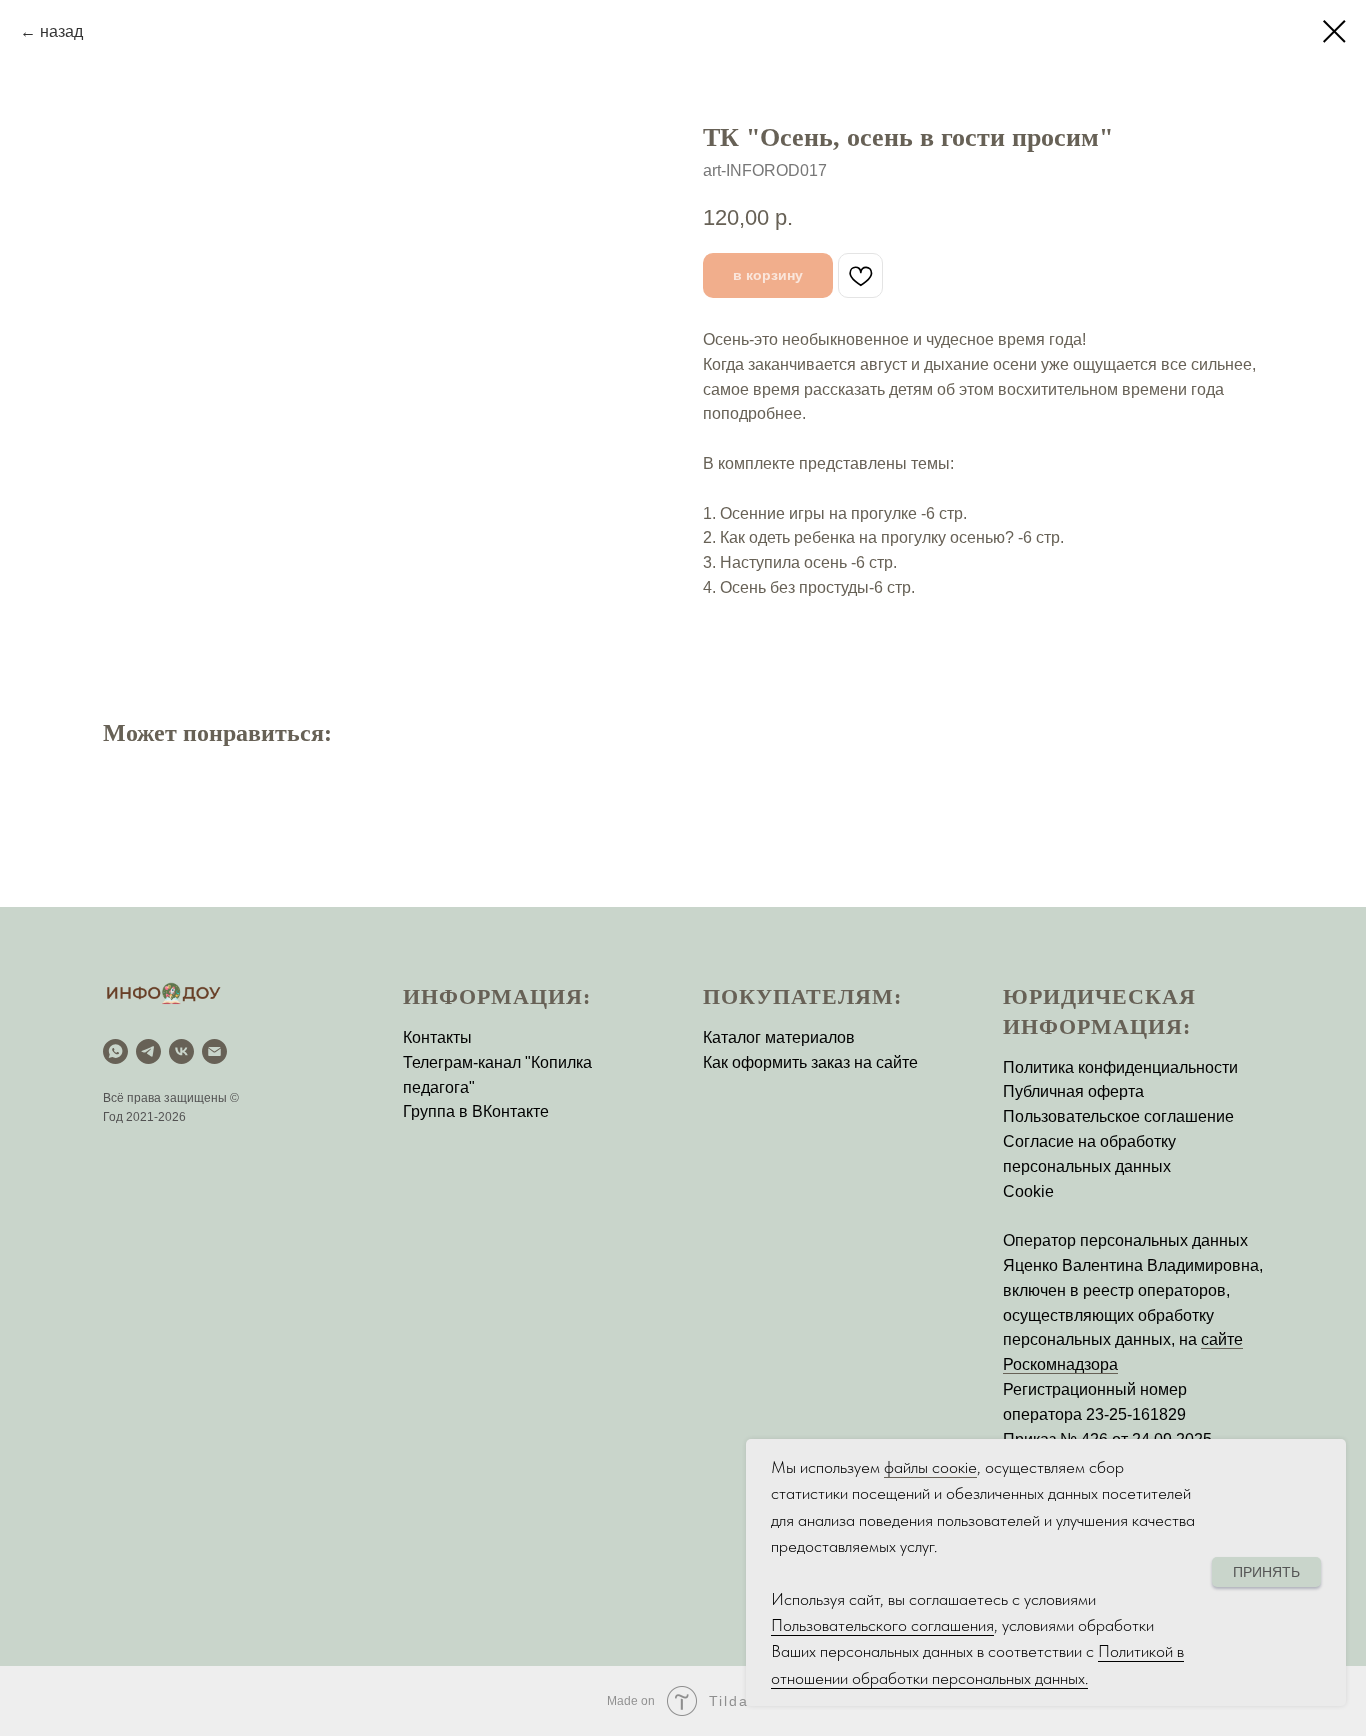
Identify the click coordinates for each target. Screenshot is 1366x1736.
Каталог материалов (779, 1037)
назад (61, 31)
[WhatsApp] (115, 1051)
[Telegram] (148, 1051)
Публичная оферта (1073, 1091)
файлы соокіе (930, 1467)
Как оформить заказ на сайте (810, 1062)
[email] (214, 1051)
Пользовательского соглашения (882, 1625)
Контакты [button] (437, 1037)
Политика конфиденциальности (1120, 1067)
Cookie (1028, 1191)
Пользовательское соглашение (1118, 1116)
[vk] (181, 1051)
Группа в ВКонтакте (476, 1111)
